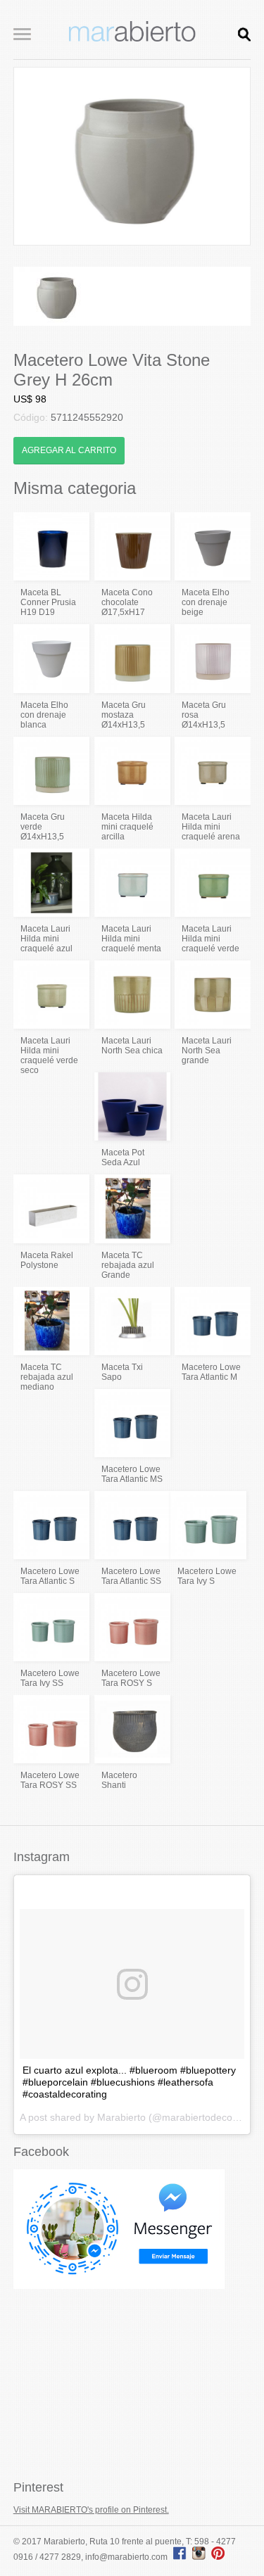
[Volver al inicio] (132, 39)
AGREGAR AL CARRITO (69, 450)
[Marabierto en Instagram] (201, 2557)
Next (229, 156)
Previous (35, 156)
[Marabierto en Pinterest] (218, 2557)
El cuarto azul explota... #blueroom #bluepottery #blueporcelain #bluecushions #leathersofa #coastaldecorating (129, 2082)
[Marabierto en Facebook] (180, 2557)
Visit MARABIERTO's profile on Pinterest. (91, 2510)
